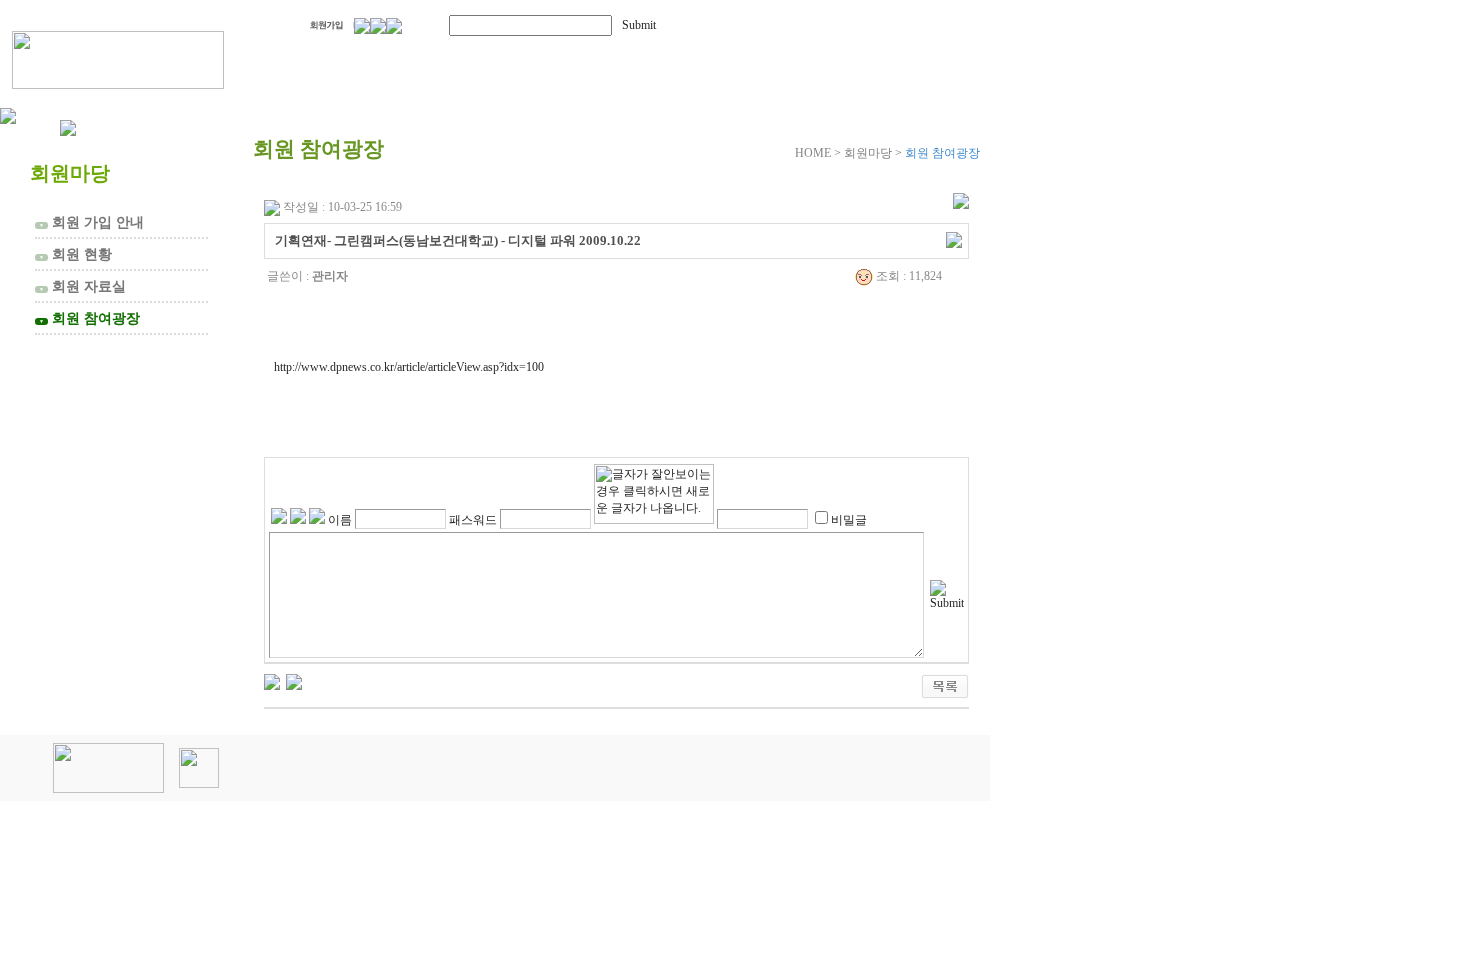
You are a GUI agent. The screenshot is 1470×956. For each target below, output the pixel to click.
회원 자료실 (82, 286)
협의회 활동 (551, 57)
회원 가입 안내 (91, 222)
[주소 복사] (954, 239)
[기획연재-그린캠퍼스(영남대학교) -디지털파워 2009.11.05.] (272, 681)
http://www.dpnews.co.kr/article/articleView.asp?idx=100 (409, 367)
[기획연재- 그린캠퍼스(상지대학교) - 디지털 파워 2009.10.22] (294, 681)
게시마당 (878, 57)
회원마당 (718, 57)
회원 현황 (75, 254)
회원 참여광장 (89, 318)
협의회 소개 (363, 57)
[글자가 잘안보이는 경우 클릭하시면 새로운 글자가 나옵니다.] (654, 494)
